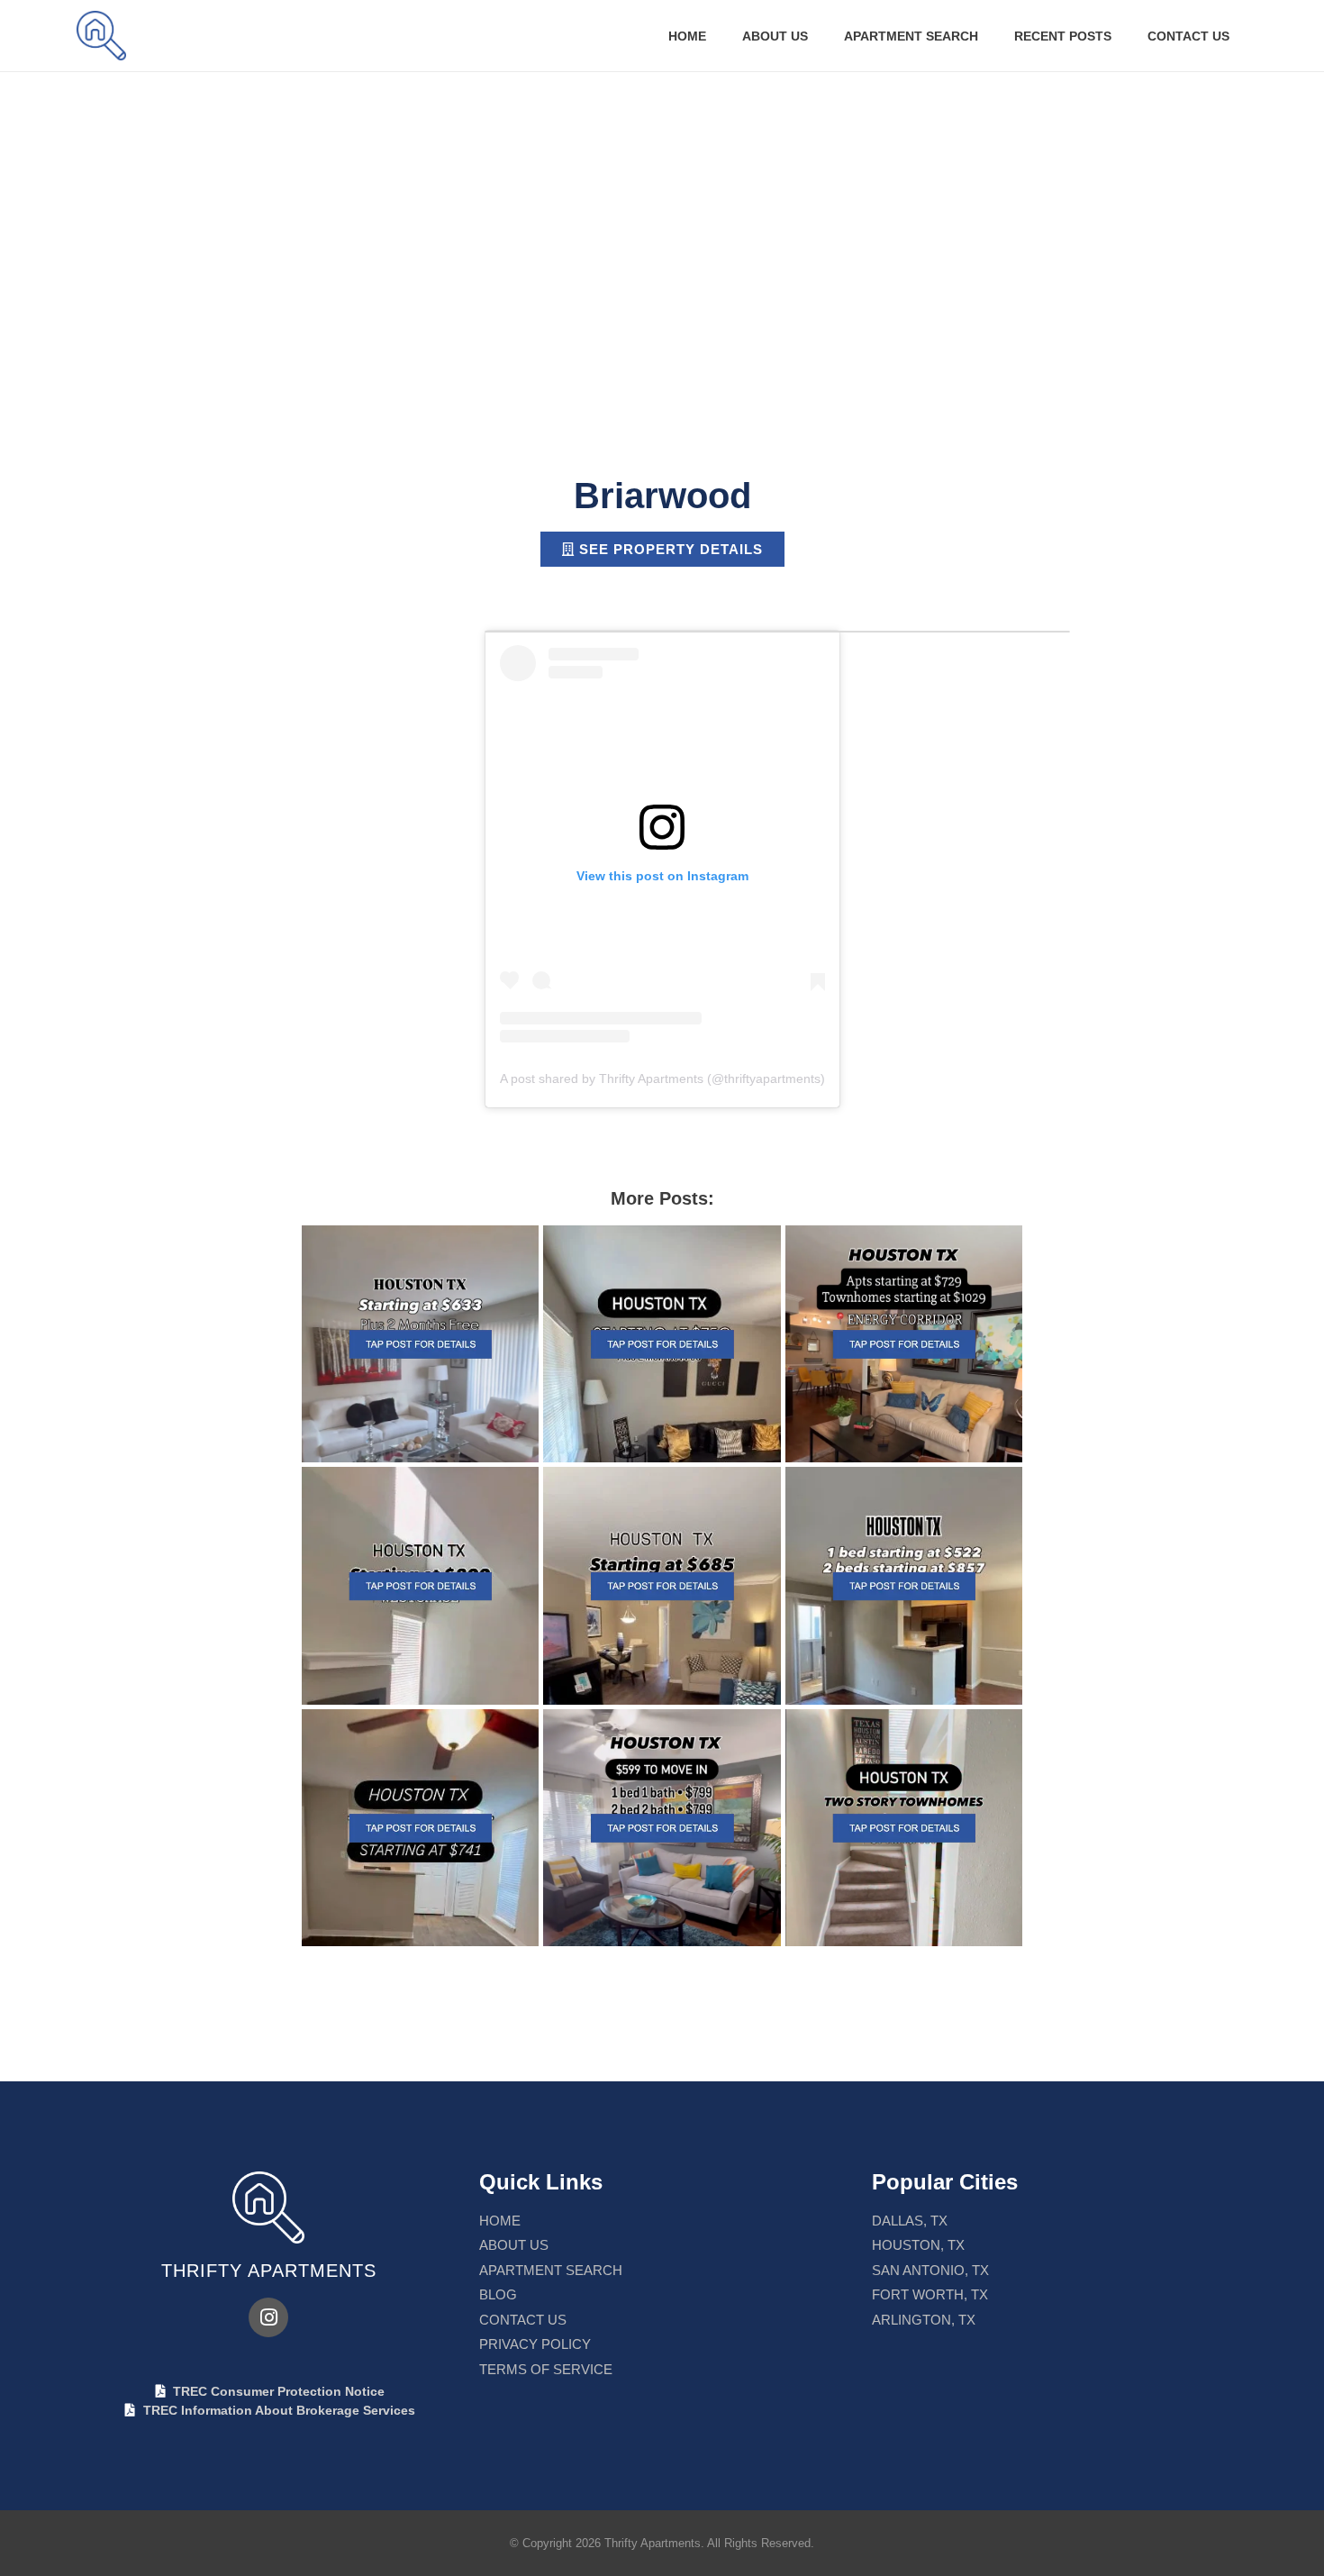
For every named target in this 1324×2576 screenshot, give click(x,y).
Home (687, 36)
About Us (775, 36)
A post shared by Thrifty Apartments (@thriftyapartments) (662, 1079)
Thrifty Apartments (269, 2271)
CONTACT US (1188, 36)
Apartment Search (911, 36)
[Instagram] (268, 2317)
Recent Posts (1063, 36)
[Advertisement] (662, 207)
